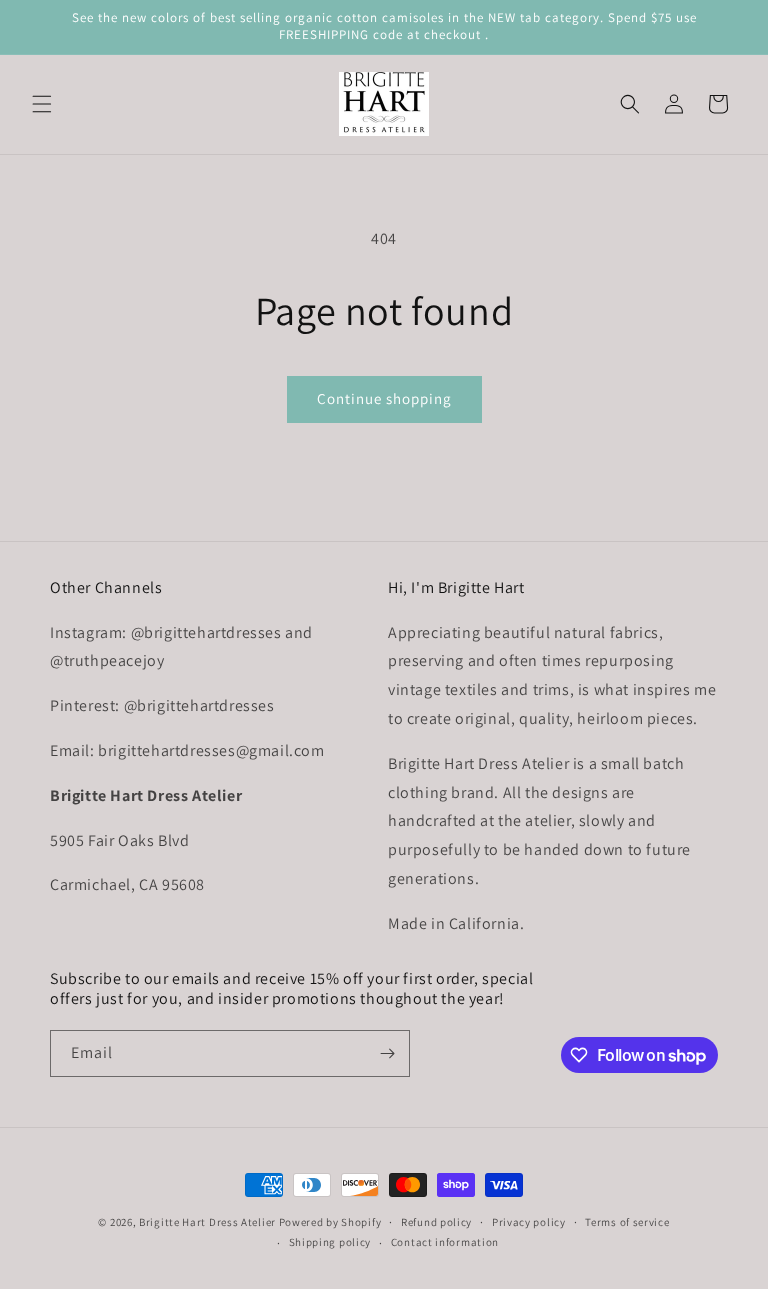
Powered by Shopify (330, 1222)
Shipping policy (330, 1242)
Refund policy (436, 1222)
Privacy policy (529, 1222)
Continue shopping (384, 398)
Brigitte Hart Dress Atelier (207, 1222)
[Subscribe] (387, 1053)
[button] (42, 104)
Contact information (445, 1242)
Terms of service (627, 1222)
